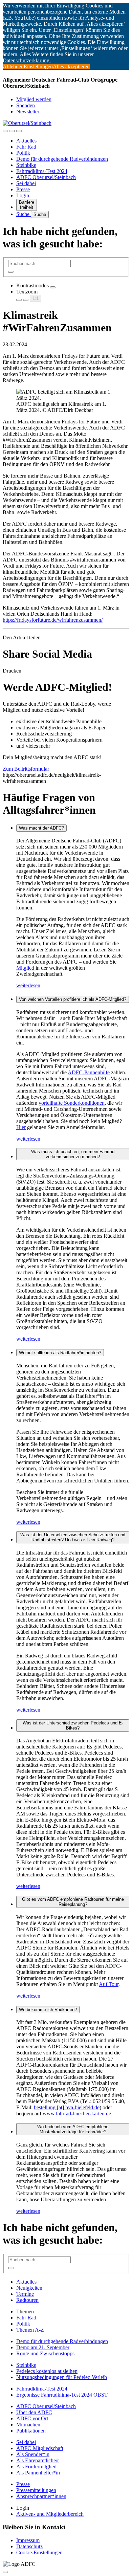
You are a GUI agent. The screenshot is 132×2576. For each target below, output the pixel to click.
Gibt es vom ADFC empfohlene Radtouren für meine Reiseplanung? (73, 1902)
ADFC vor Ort (32, 2418)
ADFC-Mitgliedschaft (40, 2448)
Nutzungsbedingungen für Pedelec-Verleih (62, 2377)
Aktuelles (26, 141)
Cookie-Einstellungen (39, 2552)
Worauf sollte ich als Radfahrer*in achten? (60, 1353)
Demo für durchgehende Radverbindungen (62, 159)
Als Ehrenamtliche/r (38, 2460)
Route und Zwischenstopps (45, 2353)
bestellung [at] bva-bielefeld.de (67, 2107)
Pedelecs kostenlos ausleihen (47, 2371)
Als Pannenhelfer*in (38, 2473)
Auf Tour (109, 1984)
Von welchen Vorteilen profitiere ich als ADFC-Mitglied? (73, 999)
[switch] (53, 287)
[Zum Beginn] (5, 2572)
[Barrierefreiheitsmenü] (5, 131)
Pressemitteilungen (36, 2490)
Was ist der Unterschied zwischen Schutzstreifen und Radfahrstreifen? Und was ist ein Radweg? (73, 1537)
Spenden (26, 105)
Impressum (28, 2540)
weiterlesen (28, 985)
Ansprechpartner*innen (41, 2496)
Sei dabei (26, 183)
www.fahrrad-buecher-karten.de (77, 2113)
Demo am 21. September (43, 2347)
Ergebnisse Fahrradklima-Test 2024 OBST (62, 2395)
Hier (21, 1127)
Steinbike (26, 165)
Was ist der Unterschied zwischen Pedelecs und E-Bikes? (73, 1725)
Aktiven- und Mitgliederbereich (50, 2514)
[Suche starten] (11, 272)
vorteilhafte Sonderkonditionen (72, 1103)
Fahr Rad (26, 147)
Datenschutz (29, 2546)
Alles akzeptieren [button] (71, 67)
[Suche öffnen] (12, 131)
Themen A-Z (30, 2330)
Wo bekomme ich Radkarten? (48, 2010)
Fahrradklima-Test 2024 (42, 171)
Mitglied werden (34, 99)
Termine (25, 2294)
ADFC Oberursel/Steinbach (46, 177)
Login (23, 195)
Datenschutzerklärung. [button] (27, 60)
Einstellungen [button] (38, 67)
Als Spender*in (33, 2454)
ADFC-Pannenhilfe (89, 1072)
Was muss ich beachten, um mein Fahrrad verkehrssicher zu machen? (73, 1154)
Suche (24, 214)
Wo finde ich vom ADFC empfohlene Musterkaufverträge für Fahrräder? (73, 2129)
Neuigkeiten (29, 2288)
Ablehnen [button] (13, 67)
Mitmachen (28, 2425)
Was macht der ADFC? (41, 828)
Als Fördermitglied (36, 2467)
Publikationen (31, 2431)
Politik (23, 153)
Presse (23, 189)
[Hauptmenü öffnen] (19, 131)
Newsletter (28, 112)
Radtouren (27, 2300)
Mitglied (26, 968)
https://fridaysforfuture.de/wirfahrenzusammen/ (53, 620)
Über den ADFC (34, 2412)
